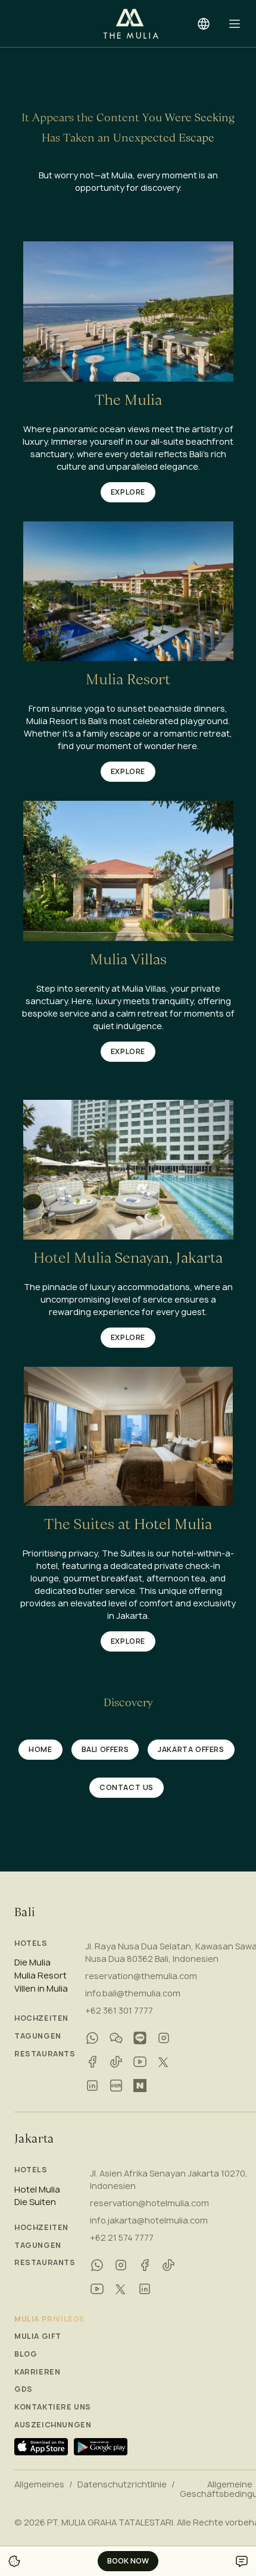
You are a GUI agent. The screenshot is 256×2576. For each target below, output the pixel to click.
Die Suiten (35, 2202)
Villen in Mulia (41, 1989)
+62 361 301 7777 (119, 2010)
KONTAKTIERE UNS (53, 2407)
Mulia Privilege (50, 2319)
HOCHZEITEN (41, 2018)
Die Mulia (32, 1962)
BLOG (26, 2354)
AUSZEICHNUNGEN (53, 2425)
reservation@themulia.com (141, 1976)
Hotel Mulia (37, 2190)
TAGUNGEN (38, 2036)
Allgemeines (39, 2484)
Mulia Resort (40, 1976)
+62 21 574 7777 (122, 2237)
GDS (24, 2389)
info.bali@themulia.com (133, 1993)
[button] (235, 24)
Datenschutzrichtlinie (122, 2484)
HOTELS (31, 1943)
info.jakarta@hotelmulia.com (149, 2220)
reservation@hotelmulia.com (149, 2203)
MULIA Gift (38, 2336)
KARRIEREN (37, 2372)
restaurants (45, 2054)
